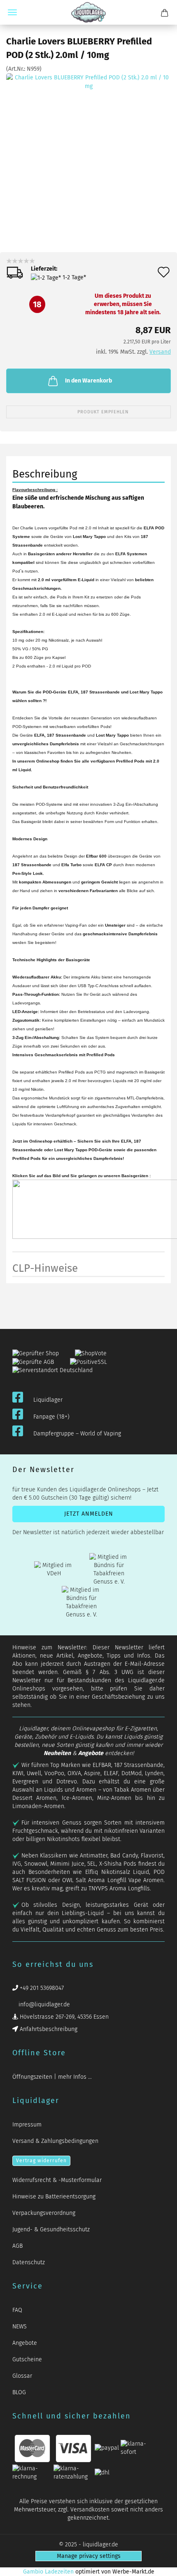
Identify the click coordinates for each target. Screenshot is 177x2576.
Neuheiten (57, 1753)
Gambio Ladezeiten (48, 2572)
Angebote (91, 1753)
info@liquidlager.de (43, 2004)
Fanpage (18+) (51, 1417)
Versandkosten (90, 2510)
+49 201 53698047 (41, 1988)
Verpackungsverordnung (44, 2213)
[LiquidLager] (88, 12)
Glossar (22, 2376)
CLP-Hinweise (45, 1268)
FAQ (17, 2310)
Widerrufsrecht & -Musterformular (57, 2180)
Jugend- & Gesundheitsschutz (51, 2229)
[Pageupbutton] (161, 2565)
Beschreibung (45, 474)
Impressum (27, 2125)
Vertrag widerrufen (41, 2161)
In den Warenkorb (88, 381)
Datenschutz (29, 2262)
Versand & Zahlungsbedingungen (55, 2141)
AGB (17, 2246)
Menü (12, 12)
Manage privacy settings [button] (89, 2556)
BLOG (19, 2392)
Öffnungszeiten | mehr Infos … (52, 2077)
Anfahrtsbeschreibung (48, 2029)
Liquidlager (48, 1400)
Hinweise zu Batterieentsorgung (54, 2197)
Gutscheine (27, 2359)
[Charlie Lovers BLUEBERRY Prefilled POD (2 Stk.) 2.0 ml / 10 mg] (88, 155)
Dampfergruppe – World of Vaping (77, 1434)
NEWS (20, 2327)
